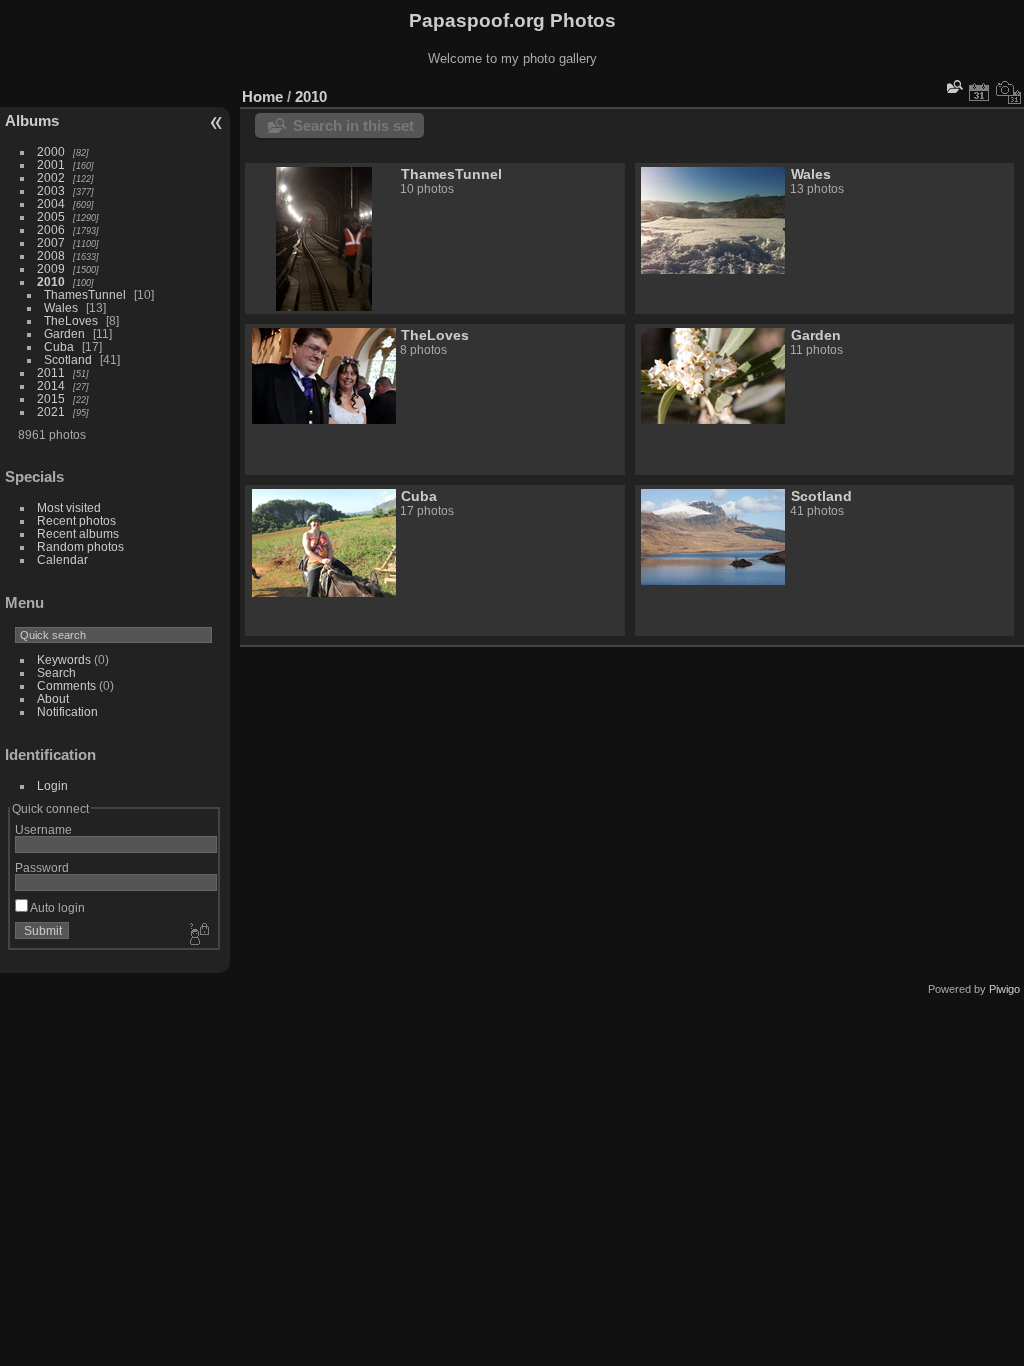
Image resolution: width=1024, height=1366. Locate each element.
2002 (51, 177)
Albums (32, 120)
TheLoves (71, 320)
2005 (51, 216)
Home (262, 96)
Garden (64, 333)
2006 (51, 229)
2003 (51, 190)
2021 (51, 411)
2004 (51, 203)
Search (56, 672)
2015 (51, 398)
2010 (51, 281)
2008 (51, 255)
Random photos (80, 546)
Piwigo (1004, 989)
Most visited (69, 507)
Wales (61, 307)
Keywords (64, 659)
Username (43, 829)
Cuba (59, 346)
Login (52, 785)
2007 (51, 242)
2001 (51, 164)
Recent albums (78, 533)
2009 (51, 268)
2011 (51, 372)
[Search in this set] (953, 86)
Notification (67, 711)
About (53, 698)
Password (42, 867)
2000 (51, 151)
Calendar (62, 559)
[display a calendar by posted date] (979, 92)
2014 (51, 385)
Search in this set (353, 125)
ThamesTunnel (85, 294)
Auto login (56, 907)
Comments (66, 685)
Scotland (68, 359)
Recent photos (76, 520)
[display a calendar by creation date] (1009, 92)
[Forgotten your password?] (198, 935)
